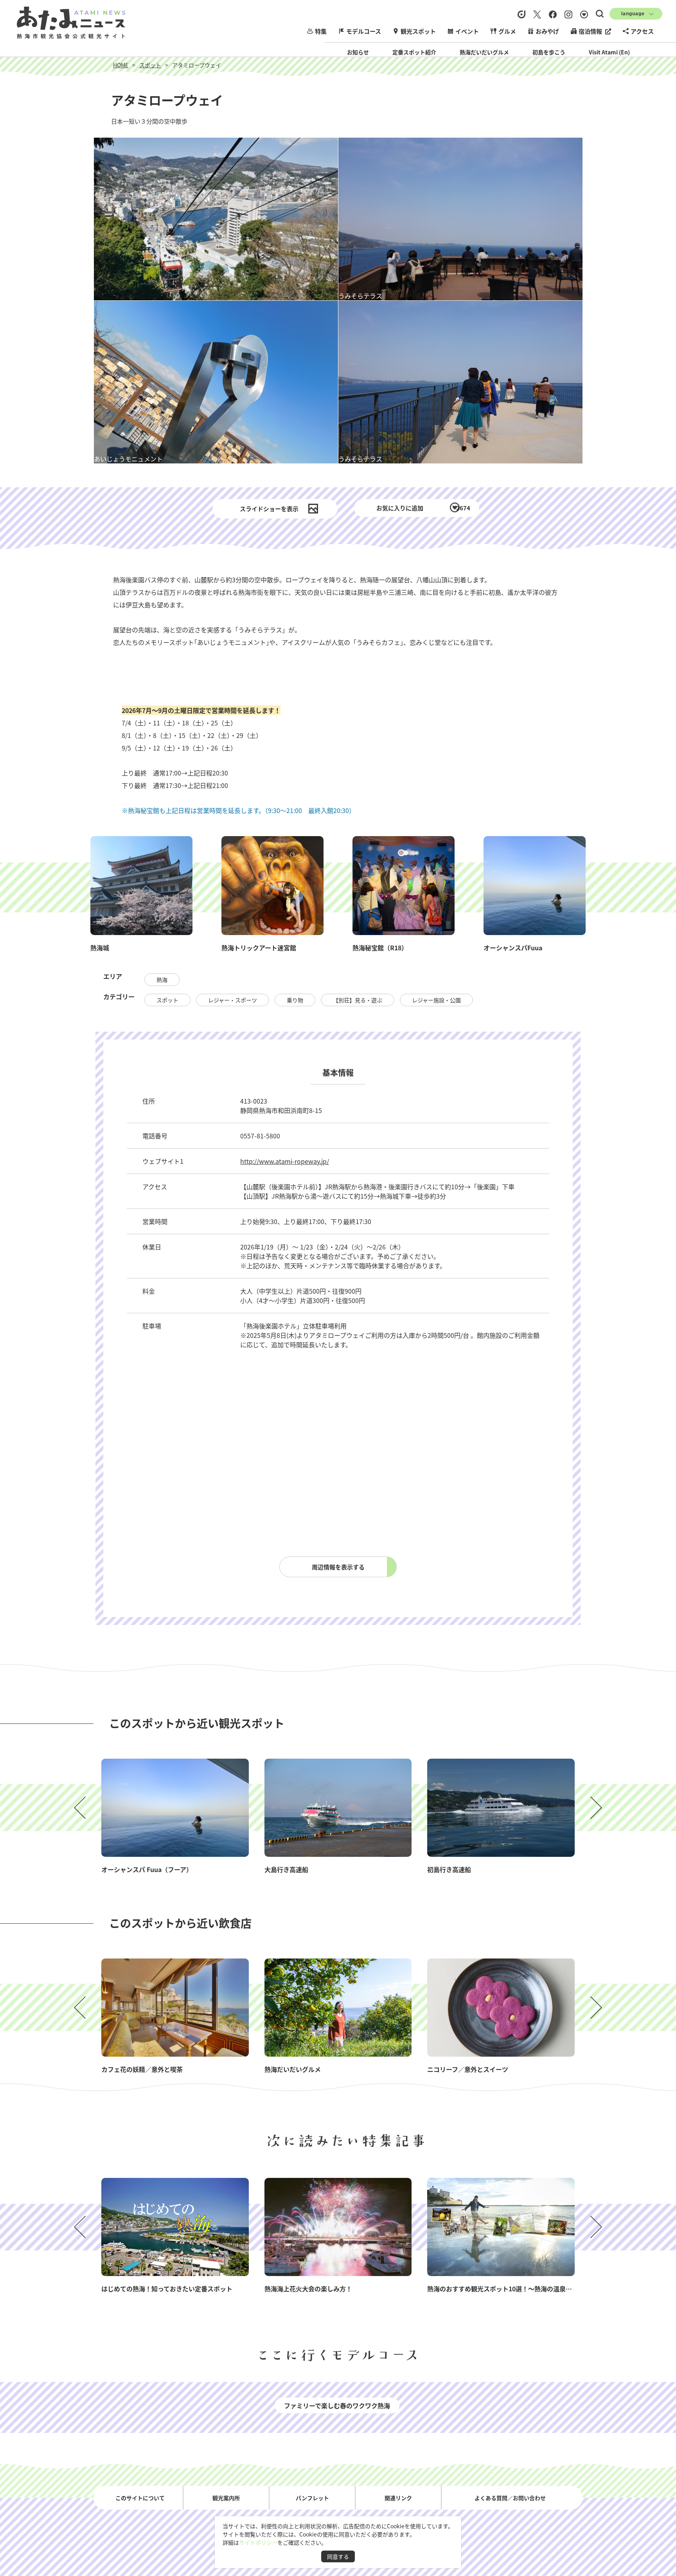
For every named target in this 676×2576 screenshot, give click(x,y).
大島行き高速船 (286, 1869)
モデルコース (364, 31)
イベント (467, 31)
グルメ (507, 31)
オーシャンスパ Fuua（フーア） (147, 1869)
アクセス (642, 31)
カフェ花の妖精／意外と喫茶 (142, 2069)
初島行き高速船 (449, 1869)
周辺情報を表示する (338, 1567)
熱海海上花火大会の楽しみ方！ (308, 2289)
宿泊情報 (590, 31)
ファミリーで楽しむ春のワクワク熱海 (337, 2405)
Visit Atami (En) (609, 52)
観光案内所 (226, 2497)
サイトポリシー (258, 2542)
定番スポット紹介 (414, 52)
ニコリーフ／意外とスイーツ (468, 2069)
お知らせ (358, 52)
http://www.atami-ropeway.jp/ (285, 1161)
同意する (338, 2556)
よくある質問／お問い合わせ (510, 2497)
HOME (121, 65)
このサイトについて (140, 2497)
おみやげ (547, 31)
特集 (321, 31)
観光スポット (418, 31)
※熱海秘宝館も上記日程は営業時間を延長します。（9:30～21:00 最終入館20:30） (238, 810)
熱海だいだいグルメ (484, 52)
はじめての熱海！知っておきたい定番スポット (167, 2289)
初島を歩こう (549, 52)
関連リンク (398, 2497)
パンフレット (312, 2497)
